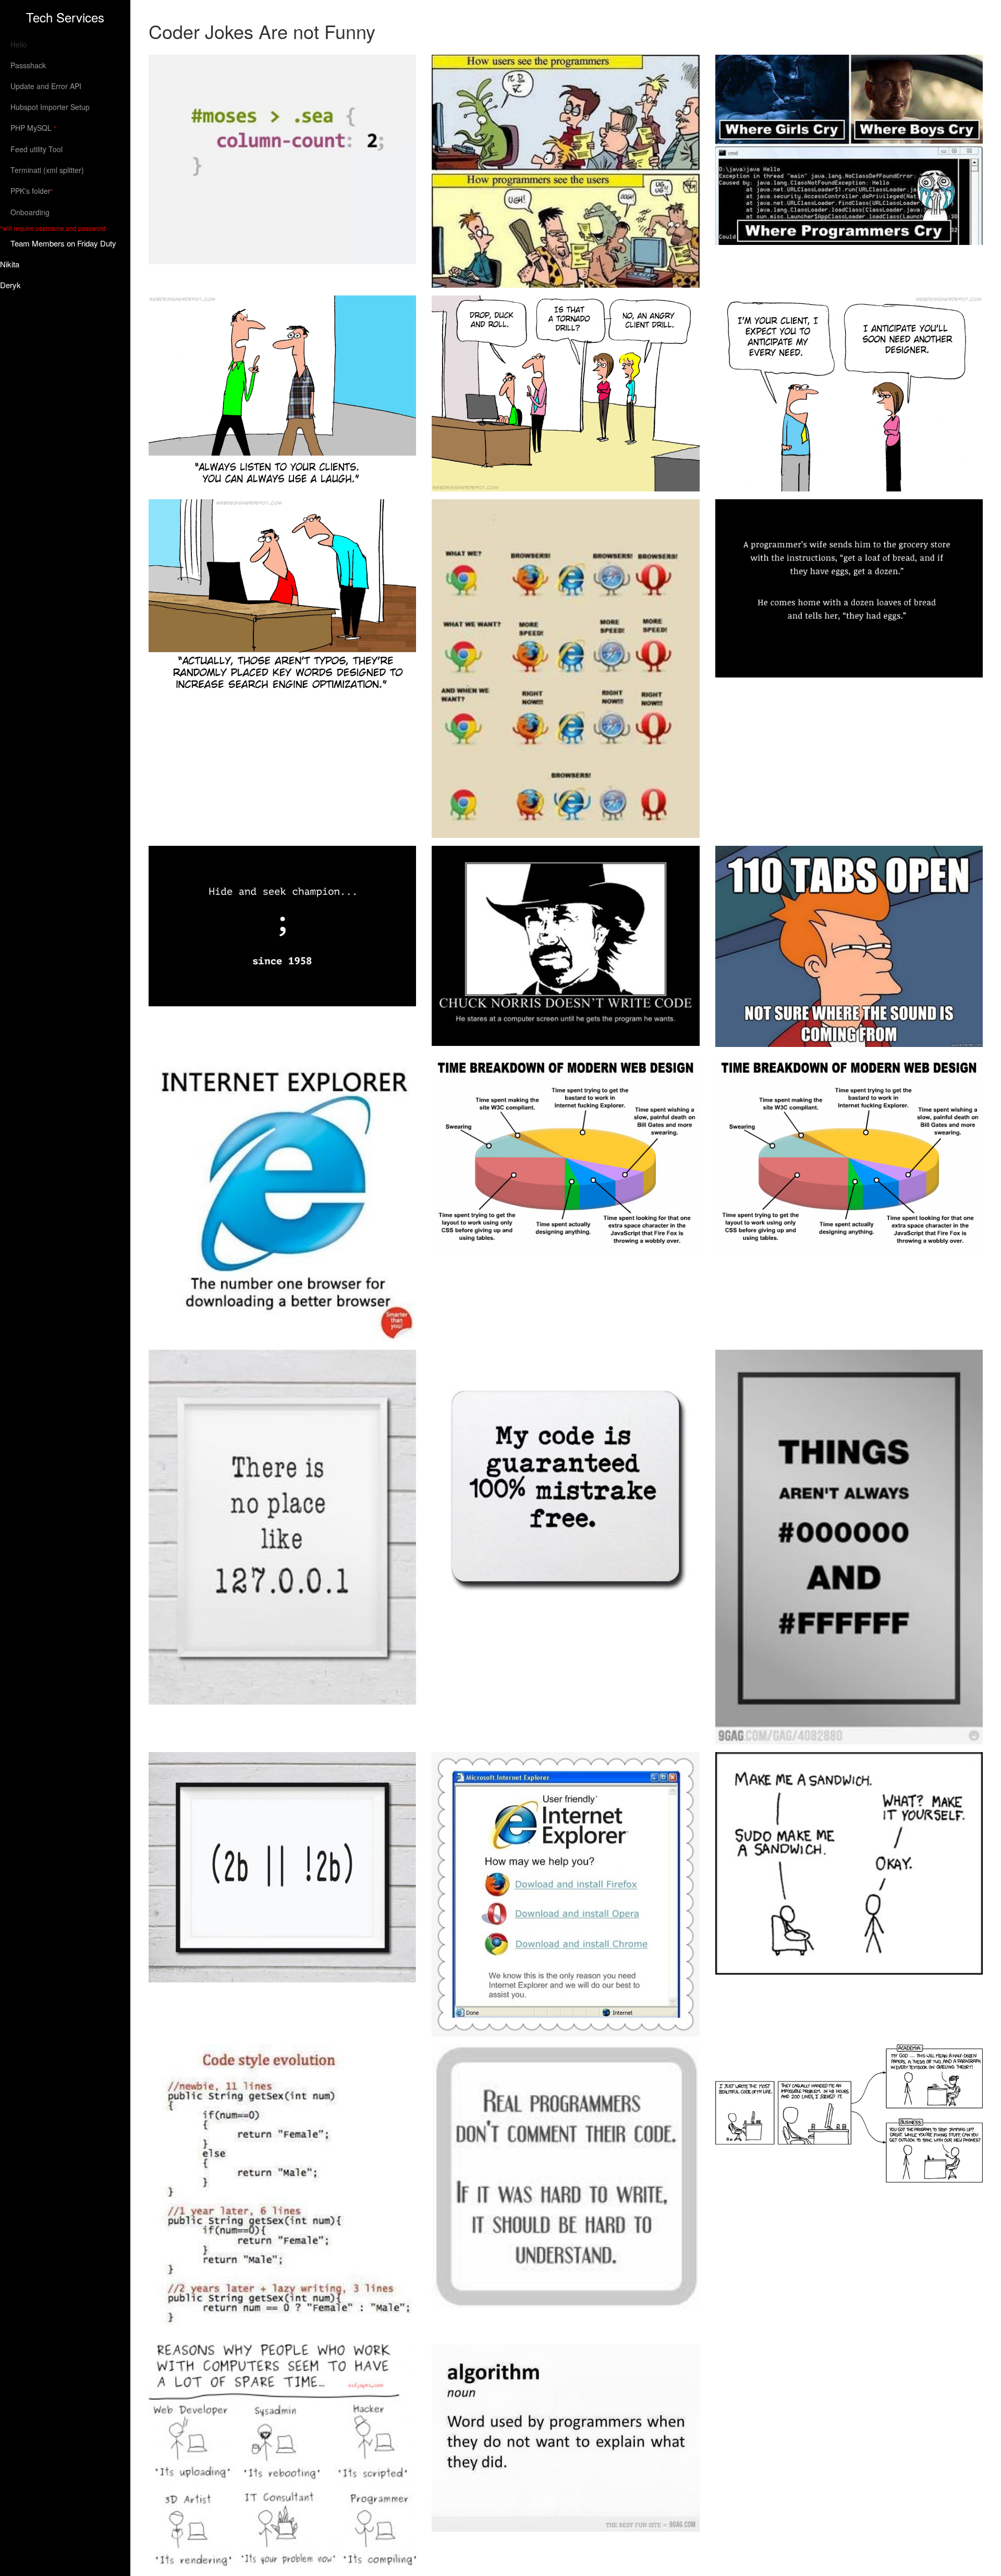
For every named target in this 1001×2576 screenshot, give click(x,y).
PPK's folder (32, 191)
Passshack (28, 65)
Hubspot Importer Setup (50, 107)
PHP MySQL (33, 128)
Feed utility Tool (36, 149)
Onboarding (30, 212)
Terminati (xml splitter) (47, 170)
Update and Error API (46, 86)
